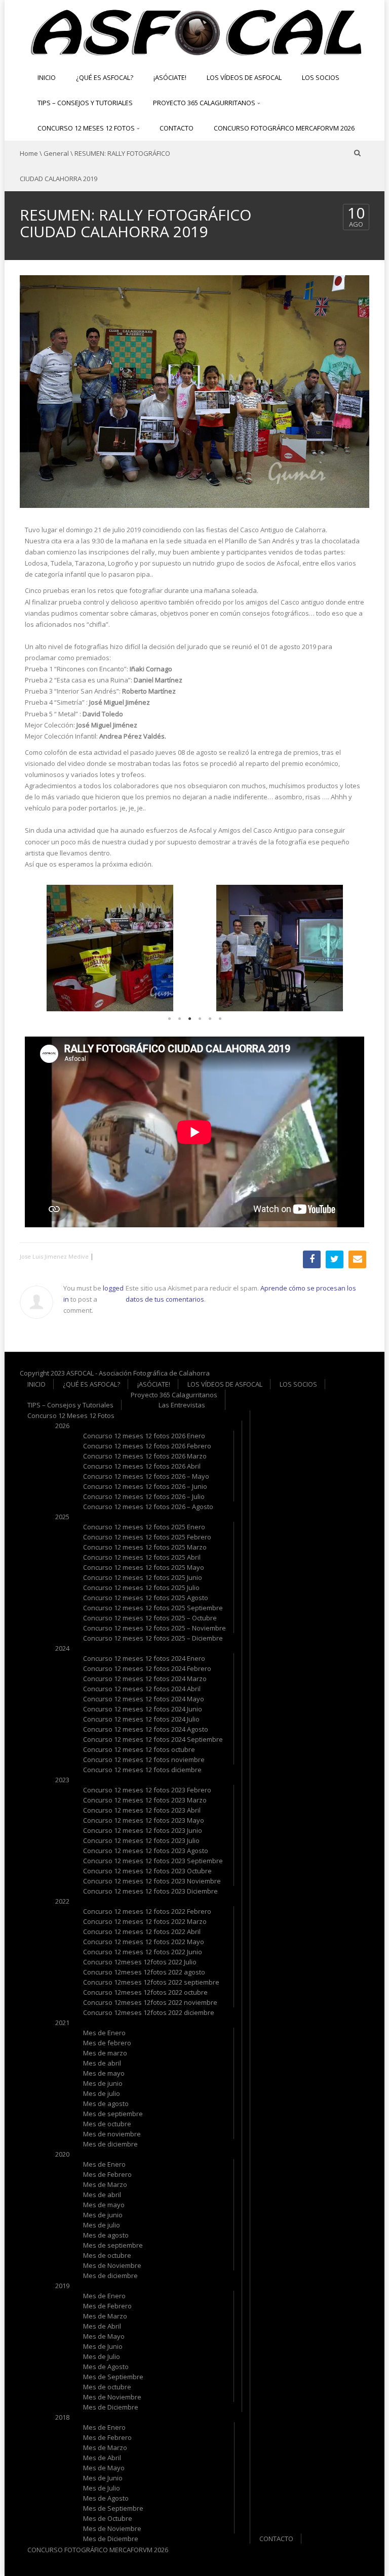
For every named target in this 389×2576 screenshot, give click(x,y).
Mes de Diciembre (111, 2407)
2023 (62, 1780)
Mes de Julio (102, 2356)
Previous (40, 950)
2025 (62, 1517)
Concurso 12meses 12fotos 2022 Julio (140, 1962)
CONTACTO (177, 128)
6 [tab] (220, 1021)
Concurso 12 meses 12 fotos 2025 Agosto (146, 1598)
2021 (62, 2023)
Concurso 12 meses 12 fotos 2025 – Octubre (150, 1618)
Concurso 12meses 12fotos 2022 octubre (145, 1992)
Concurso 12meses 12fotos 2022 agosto (144, 1972)
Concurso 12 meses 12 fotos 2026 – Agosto (148, 1507)
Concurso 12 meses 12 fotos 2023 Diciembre (150, 1891)
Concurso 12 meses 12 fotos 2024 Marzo (145, 1679)
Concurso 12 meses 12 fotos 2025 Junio (143, 1577)
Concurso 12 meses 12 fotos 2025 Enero (144, 1527)
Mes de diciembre (110, 2144)
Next (349, 950)
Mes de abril (102, 2063)
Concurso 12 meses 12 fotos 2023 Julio (141, 1840)
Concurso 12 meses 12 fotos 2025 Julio (141, 1587)
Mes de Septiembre (113, 2377)
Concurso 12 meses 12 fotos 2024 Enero (144, 1658)
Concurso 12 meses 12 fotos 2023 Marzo (145, 1800)
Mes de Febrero (107, 2174)
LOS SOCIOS (321, 77)
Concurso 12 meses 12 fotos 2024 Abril (142, 1689)
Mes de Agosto (106, 2367)
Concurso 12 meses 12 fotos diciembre (142, 1770)
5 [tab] (210, 1021)
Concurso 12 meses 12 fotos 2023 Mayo (144, 1820)
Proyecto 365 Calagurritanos (205, 103)
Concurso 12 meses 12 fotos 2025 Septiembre (153, 1608)
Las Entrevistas (182, 1405)
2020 (62, 2154)
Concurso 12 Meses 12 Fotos (87, 128)
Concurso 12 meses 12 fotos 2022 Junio (143, 1952)
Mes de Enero (104, 2033)
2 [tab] (179, 1021)
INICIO (47, 77)
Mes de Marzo (105, 2184)
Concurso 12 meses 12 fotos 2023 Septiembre (153, 1861)
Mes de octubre (107, 2124)
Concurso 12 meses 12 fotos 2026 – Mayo (146, 1476)
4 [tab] (200, 1021)
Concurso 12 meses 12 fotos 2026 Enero (144, 1436)
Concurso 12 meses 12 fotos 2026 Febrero (147, 1446)
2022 (62, 1901)
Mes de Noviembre (112, 2265)
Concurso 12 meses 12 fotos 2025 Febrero (147, 1537)
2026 (62, 1426)
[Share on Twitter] (335, 1259)
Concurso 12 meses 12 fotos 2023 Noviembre (152, 1881)
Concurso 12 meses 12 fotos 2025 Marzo (145, 1547)
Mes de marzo (105, 2053)
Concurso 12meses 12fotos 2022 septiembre (151, 1982)
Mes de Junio (103, 2346)
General (56, 153)
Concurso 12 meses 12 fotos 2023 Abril (142, 1810)
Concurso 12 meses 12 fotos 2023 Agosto (146, 1851)
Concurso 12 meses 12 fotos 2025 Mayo (144, 1567)
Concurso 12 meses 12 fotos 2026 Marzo (145, 1456)
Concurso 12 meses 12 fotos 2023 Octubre (147, 1871)
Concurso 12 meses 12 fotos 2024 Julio (141, 1719)
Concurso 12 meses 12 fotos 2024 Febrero (147, 1668)
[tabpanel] (110, 948)
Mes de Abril (102, 2326)
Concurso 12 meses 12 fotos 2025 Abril (142, 1557)
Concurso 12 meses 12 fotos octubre (139, 1749)
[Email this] (357, 1259)
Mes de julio (102, 2093)
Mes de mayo (104, 2073)
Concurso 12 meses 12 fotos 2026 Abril (142, 1466)
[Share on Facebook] (312, 1259)
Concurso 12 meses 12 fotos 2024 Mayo (144, 1699)
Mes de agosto (106, 2103)
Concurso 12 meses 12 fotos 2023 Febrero (147, 1790)
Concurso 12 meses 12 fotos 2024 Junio (143, 1709)
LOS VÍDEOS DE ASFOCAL (244, 77)
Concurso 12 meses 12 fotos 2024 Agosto (146, 1729)
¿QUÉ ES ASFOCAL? (105, 77)
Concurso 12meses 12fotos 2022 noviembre (150, 2002)
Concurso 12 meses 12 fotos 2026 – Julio (144, 1496)
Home (29, 153)
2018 (62, 2417)
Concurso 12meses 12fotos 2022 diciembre (149, 2012)
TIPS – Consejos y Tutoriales (85, 103)
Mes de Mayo (104, 2336)
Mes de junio (103, 2083)
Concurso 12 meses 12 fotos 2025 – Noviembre (154, 1628)
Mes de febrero (107, 2043)
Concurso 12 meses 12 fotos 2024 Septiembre (153, 1739)
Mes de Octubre (108, 2518)
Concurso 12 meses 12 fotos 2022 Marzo (145, 1921)
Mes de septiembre (113, 2114)
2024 (62, 1648)
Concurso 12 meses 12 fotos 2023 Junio (143, 1830)
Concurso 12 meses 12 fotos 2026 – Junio (145, 1486)
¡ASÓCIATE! (170, 77)
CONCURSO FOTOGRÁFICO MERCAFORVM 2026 (284, 128)
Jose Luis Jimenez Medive (54, 1256)
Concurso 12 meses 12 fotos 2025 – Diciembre (153, 1638)
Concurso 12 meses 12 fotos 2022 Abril (142, 1931)
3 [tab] (189, 1021)
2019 (62, 2286)
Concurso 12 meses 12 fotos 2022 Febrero (147, 1911)
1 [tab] (169, 1021)
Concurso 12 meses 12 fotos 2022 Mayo (144, 1942)
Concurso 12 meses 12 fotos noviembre (144, 1759)
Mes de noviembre (112, 2134)
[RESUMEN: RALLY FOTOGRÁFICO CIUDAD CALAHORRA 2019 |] (194, 31)
